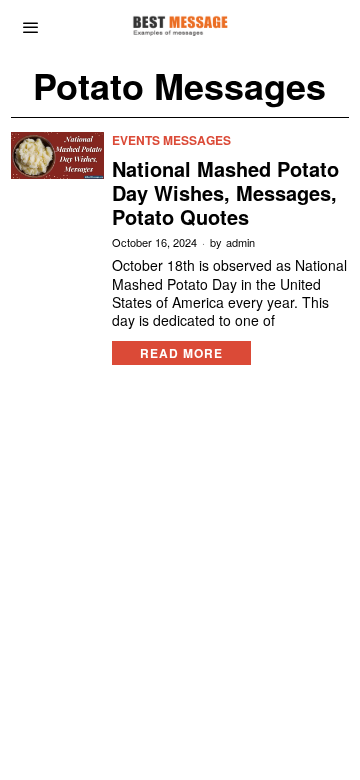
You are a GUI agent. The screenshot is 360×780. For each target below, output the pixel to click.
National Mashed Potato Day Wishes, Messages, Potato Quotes (225, 193)
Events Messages (171, 140)
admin (240, 242)
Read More (181, 353)
